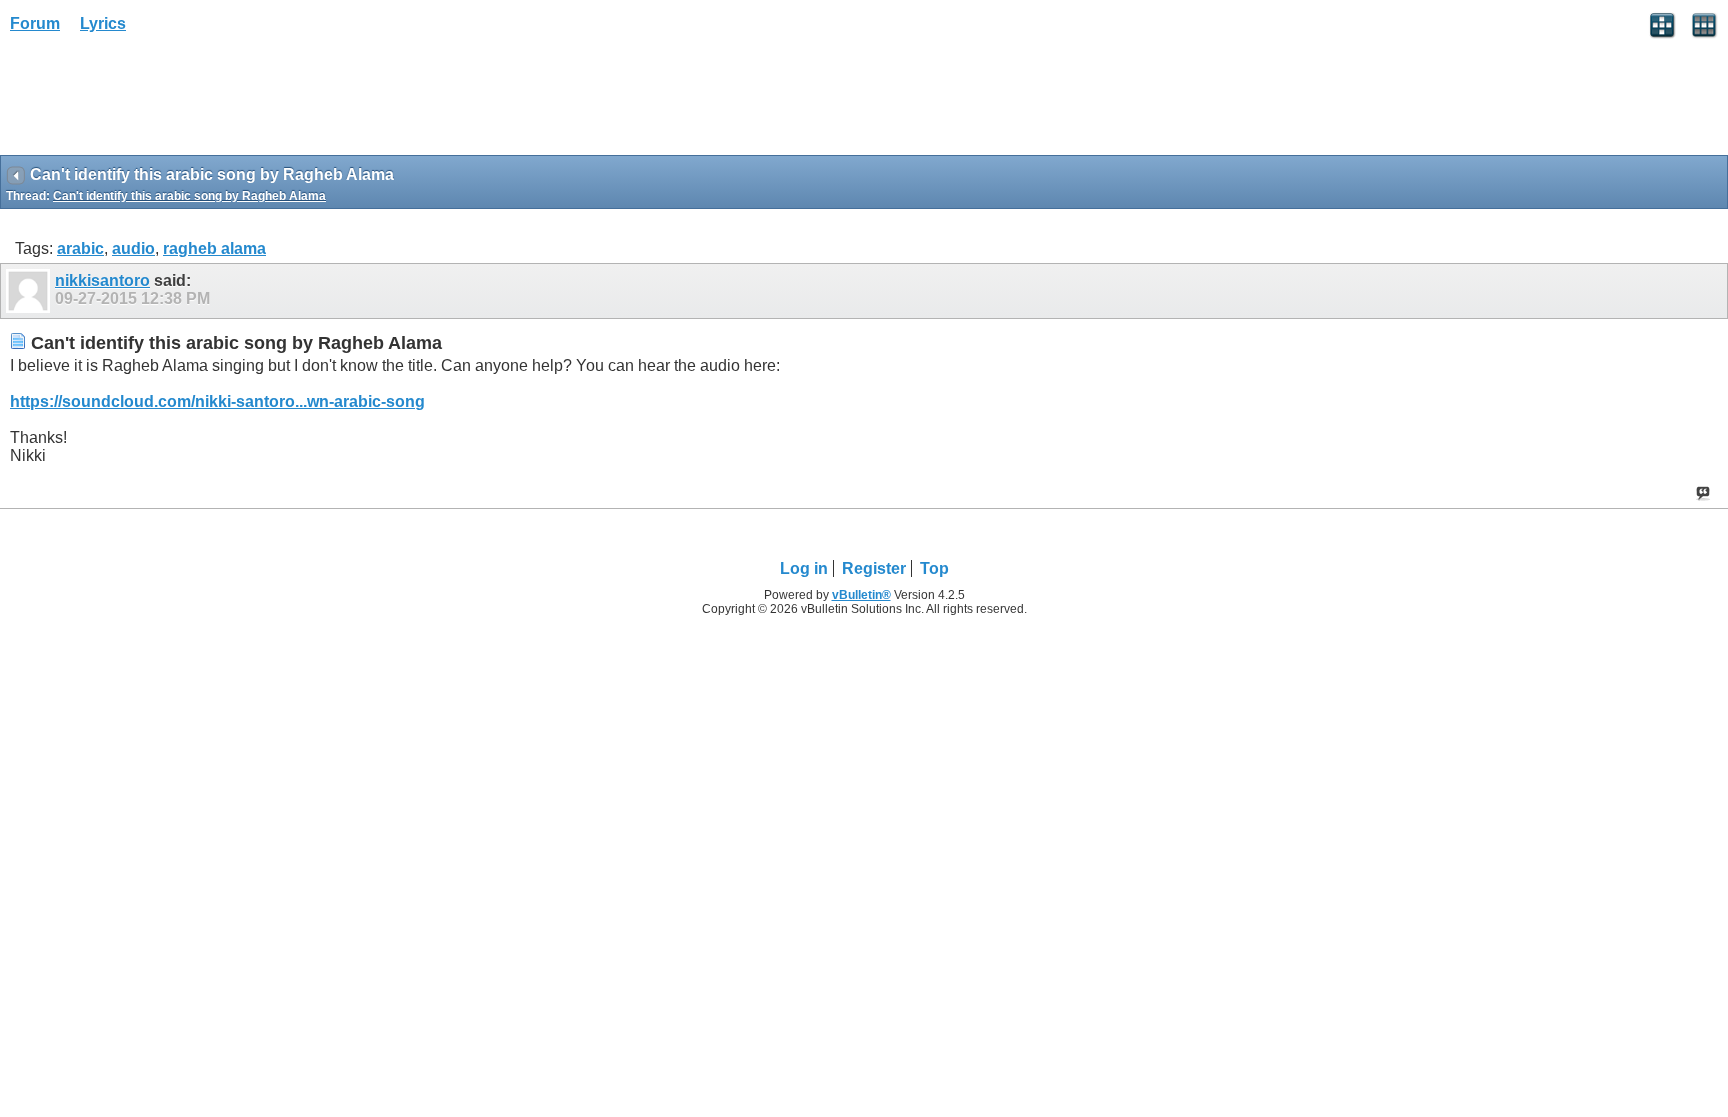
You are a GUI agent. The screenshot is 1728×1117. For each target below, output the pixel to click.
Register (874, 568)
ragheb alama (214, 248)
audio (133, 248)
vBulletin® (861, 595)
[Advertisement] (160, 101)
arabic (80, 248)
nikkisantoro (102, 280)
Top (934, 568)
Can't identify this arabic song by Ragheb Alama (189, 196)
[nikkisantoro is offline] (30, 291)
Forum (35, 23)
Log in (804, 568)
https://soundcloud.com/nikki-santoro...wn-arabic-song (217, 401)
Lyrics (103, 23)
